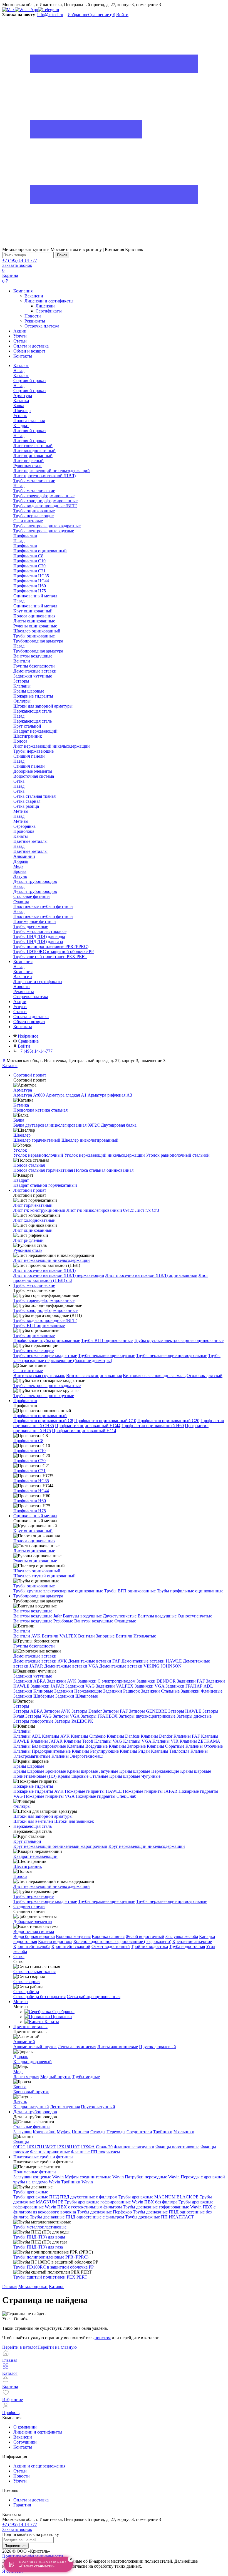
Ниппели (80, 2132)
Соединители (139, 2132)
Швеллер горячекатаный (37, 1140)
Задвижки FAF (191, 1681)
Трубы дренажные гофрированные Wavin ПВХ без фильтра (121, 2202)
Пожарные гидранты (33, 1786)
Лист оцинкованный (33, 1230)
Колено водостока (55, 1941)
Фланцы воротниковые (177, 2147)
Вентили (22, 1631)
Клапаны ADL (27, 1736)
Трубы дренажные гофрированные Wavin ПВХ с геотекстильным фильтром (113, 2204)
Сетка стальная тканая (34, 1972)
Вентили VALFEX (59, 1636)
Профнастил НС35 (31, 1481)
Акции (20, 331)
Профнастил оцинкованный (40, 1416)
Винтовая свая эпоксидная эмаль (154, 1376)
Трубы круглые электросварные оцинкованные (179, 1340)
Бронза (20, 2087)
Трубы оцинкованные (34, 1335)
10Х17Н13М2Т (41, 2147)
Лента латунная (65, 2107)
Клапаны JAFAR (47, 1741)
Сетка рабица (26, 1992)
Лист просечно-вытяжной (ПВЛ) (44, 1270)
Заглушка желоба (182, 1936)
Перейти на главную (57, 2347)
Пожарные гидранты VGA (49, 1796)
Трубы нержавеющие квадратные (45, 1355)
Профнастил (25, 546)
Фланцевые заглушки (134, 2147)
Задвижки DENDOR (156, 1681)
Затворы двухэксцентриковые (147, 1716)
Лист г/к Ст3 (147, 1210)
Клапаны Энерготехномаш (77, 1756)
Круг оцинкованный (33, 1531)
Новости (33, 316)
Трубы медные (86, 2077)
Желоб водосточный (145, 1936)
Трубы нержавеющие (34, 1350)
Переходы (116, 2132)
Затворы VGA (66, 1716)
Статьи (20, 341)
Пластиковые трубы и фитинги (43, 916)
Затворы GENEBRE (148, 1711)
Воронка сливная (108, 1936)
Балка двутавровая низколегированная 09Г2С (57, 1125)
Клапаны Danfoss (123, 1736)
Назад (19, 370)
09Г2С (19, 2147)
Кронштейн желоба (32, 1946)
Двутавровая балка (119, 1125)
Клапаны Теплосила (170, 1751)
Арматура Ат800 (29, 1095)
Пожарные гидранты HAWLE (93, 1791)
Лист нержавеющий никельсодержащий (52, 1260)
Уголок (20, 1150)
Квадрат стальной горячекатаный (45, 1185)
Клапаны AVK (56, 1736)
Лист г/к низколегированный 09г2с (100, 1210)
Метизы (21, 821)
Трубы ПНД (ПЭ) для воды (39, 2237)
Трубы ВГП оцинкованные (39, 1325)
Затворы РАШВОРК (74, 1721)
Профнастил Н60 (30, 1501)
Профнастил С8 (28, 1441)
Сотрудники (25, 2442)
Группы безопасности (34, 1646)
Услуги (20, 336)
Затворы (21, 1706)
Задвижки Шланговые (77, 1696)
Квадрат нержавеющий (35, 1856)
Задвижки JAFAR (47, 1686)
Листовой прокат (30, 441)
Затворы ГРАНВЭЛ (99, 1716)
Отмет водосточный (111, 1946)
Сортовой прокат (30, 391)
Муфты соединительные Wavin (94, 2177)
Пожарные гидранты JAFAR (150, 1791)
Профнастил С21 (29, 1471)
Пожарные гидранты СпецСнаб (106, 1796)
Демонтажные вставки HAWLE (152, 1661)
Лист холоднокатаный (34, 1220)
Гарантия (22, 2505)
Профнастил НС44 (31, 1491)
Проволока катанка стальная (40, 1110)
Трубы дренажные (31, 2192)
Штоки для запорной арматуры (43, 1816)
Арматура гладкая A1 (66, 1095)
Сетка (19, 791)
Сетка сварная (27, 1982)
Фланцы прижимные (50, 2152)
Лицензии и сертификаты (49, 301)
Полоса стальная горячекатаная (43, 1170)
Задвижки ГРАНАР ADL (189, 1686)
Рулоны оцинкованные (35, 1561)
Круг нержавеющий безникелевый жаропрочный (60, 1846)
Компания (23, 291)
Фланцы (21, 2142)
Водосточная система (34, 1931)
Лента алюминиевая (77, 2047)
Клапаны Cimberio (88, 1736)
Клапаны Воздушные (87, 1746)
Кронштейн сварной (71, 1946)
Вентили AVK (27, 1636)
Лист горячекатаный (33, 1205)
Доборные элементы (33, 1921)
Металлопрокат (33, 2286)
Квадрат (21, 1180)
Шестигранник (28, 1866)
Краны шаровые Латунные (93, 1771)
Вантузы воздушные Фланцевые (105, 1621)
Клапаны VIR (165, 1741)
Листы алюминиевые (118, 2047)
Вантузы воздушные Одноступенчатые (175, 1616)
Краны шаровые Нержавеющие (149, 1771)
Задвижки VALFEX (115, 1686)
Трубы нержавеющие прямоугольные (172, 1355)
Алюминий (24, 2042)
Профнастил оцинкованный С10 (105, 1421)
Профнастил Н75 (30, 1511)
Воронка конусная (73, 1936)
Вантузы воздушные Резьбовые (43, 1621)
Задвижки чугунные (33, 1676)
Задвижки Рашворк (122, 1691)
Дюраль (21, 2057)
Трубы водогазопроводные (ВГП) (45, 1320)
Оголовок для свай (205, 1376)
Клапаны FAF (187, 1736)
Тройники (163, 2132)
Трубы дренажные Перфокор (104, 2212)
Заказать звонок (17, 265)
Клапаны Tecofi (78, 1741)
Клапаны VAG (108, 1741)
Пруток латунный (98, 2107)
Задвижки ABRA (30, 1681)
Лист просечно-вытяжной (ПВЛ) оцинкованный (151, 1275)
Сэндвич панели (29, 766)
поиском (103, 2338)
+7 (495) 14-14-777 (20, 260)
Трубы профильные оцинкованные (190, 1591)
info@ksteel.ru (50, 15)
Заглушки (23, 2132)
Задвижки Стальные (160, 1691)
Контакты (23, 356)
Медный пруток (56, 2077)
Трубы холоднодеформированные (45, 1310)
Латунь (20, 2102)
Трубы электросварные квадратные (47, 1386)
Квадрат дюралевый (33, 2062)
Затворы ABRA (28, 1711)
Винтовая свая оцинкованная (94, 1376)
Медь (18, 2072)
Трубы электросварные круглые (44, 1396)
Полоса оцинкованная (34, 1541)
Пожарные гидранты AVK (39, 1791)
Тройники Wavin (77, 2182)
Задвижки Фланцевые (202, 1691)
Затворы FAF (115, 1711)
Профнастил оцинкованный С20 (168, 1421)
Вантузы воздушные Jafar (38, 1616)
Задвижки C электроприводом (106, 1681)
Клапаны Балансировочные (40, 1746)
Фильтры (22, 1806)
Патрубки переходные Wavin (152, 2177)
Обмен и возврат (29, 351)
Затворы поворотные (33, 1721)
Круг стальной (27, 1841)
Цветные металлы (30, 851)
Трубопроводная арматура (38, 651)
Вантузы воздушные (33, 1611)
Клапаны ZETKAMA (200, 1741)
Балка (19, 1120)
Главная (10, 2286)
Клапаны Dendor (157, 1736)
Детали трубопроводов (35, 891)
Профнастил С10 (29, 1451)
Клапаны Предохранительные (42, 1751)
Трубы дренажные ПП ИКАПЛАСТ (159, 2217)
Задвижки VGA (149, 1686)
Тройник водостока (149, 1946)
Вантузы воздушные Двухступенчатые (100, 1616)
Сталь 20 (104, 2147)
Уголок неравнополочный (38, 1155)
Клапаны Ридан (135, 1751)
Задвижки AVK (62, 1681)
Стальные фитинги (32, 2127)
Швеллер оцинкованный (37, 1571)
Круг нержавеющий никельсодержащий (147, 1846)
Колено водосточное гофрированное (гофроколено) (122, 1941)
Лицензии (45, 306)
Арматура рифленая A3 (110, 1095)
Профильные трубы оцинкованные (47, 1340)
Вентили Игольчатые (136, 1636)
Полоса (20, 1876)
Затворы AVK (57, 1711)
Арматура (23, 1090)
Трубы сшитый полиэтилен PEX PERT (50, 2277)
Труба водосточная (187, 1946)
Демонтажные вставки (35, 1656)
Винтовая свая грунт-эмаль (39, 1376)
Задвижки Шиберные (34, 1696)
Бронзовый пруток (31, 2092)
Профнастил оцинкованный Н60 (153, 1426)
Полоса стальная (29, 1165)
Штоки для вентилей (33, 1821)
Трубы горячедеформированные (44, 1300)
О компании (25, 2427)
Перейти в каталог (20, 2347)
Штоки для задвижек (74, 1821)
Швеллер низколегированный (90, 1140)
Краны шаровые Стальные (83, 1776)
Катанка (21, 1105)
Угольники (184, 2132)
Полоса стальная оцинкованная (104, 1170)
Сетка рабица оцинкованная (94, 1997)
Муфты (64, 2132)
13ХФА (88, 2147)
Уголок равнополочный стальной (178, 1155)
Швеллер (22, 1135)
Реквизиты (35, 321)
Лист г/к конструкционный (39, 1210)
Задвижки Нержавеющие (78, 1691)
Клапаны (22, 1731)
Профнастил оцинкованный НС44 (88, 1426)
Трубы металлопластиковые (40, 2227)
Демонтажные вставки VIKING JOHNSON (140, 1666)
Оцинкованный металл (35, 606)
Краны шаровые (29, 1766)
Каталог (21, 375)
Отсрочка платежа (42, 326)
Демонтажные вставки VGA (71, 1666)
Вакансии (34, 296)
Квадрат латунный (31, 2107)
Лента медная (26, 2077)
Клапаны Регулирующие (95, 1751)
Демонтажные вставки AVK (40, 1661)
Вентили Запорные (96, 1636)
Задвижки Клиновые (33, 1691)
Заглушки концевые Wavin (39, 2177)
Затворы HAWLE (185, 1711)
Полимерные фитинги (35, 2172)
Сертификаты (49, 311)
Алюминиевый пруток (35, 2047)
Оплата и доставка (31, 346)
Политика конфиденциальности (33, 2556)
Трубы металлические (34, 491)
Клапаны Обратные (166, 1746)
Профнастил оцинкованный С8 (43, 1421)
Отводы (98, 2132)
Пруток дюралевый (158, 2047)
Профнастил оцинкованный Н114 (84, 1431)
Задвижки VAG (80, 1686)
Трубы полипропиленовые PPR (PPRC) (51, 2257)
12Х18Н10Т (68, 2147)
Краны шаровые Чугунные (135, 1776)
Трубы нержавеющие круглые (107, 1355)
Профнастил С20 (29, 1461)
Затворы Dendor (87, 1711)
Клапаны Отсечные (204, 1746)
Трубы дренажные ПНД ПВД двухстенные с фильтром (65, 2197)
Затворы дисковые (194, 1716)
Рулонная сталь (28, 1250)
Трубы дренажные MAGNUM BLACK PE (158, 2197)
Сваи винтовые (28, 1370)
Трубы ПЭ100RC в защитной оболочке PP (54, 2267)
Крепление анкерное (192, 1941)
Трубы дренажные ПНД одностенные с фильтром (77, 2217)
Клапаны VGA (137, 1741)
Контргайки (44, 2132)
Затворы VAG (39, 1716)
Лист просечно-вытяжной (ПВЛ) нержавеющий (59, 1275)
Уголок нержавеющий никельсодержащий (105, 1155)
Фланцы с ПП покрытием (95, 2152)
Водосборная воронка (34, 1936)
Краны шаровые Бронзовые (40, 1771)
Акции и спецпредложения (39, 2466)
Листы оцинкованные (34, 1551)
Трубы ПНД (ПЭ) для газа (38, 2247)
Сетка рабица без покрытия (39, 1997)
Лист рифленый (29, 1240)
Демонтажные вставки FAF (94, 1661)
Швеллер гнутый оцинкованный (44, 1576)
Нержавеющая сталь (33, 721)
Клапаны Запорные (127, 1746)
